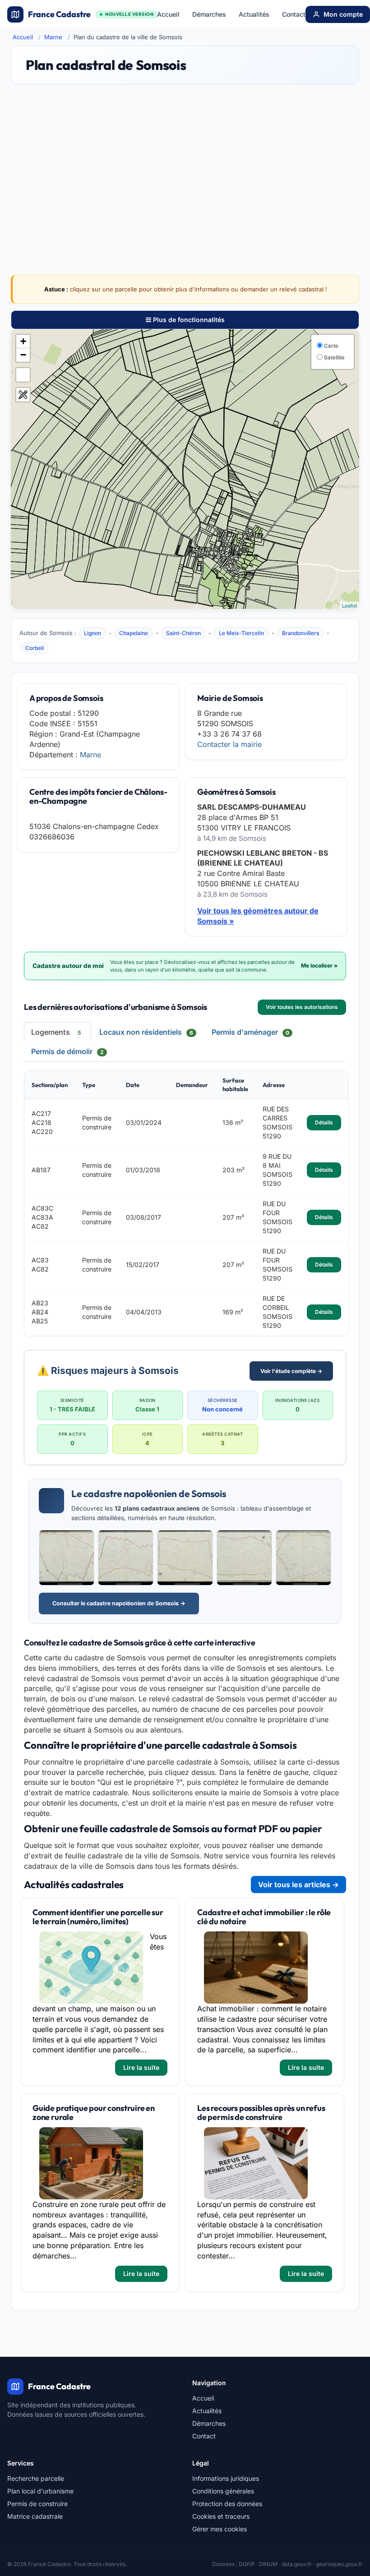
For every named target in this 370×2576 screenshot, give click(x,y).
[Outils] (23, 395)
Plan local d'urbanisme (40, 2491)
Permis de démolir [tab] (67, 1051)
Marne (53, 37)
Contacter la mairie (229, 744)
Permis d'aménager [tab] (250, 1032)
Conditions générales (223, 2491)
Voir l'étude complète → (291, 1371)
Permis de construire (37, 2504)
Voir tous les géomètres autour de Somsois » (258, 916)
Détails (324, 1122)
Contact (294, 14)
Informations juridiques (226, 2478)
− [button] (23, 355)
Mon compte (343, 14)
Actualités (254, 14)
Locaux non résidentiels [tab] (146, 1032)
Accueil (168, 14)
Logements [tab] (56, 1032)
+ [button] (23, 341)
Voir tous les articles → (298, 1885)
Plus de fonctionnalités (188, 320)
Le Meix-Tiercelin (241, 633)
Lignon (92, 633)
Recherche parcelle (36, 2478)
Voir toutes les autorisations (302, 1007)
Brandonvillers (301, 633)
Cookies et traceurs (221, 2516)
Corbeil (35, 648)
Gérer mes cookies (220, 2529)
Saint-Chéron (183, 633)
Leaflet (349, 605)
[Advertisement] (185, 163)
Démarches (209, 14)
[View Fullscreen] (23, 375)
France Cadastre (91, 14)
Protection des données (227, 2504)
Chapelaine (134, 633)
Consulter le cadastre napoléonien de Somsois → (119, 1603)
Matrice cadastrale (35, 2516)
